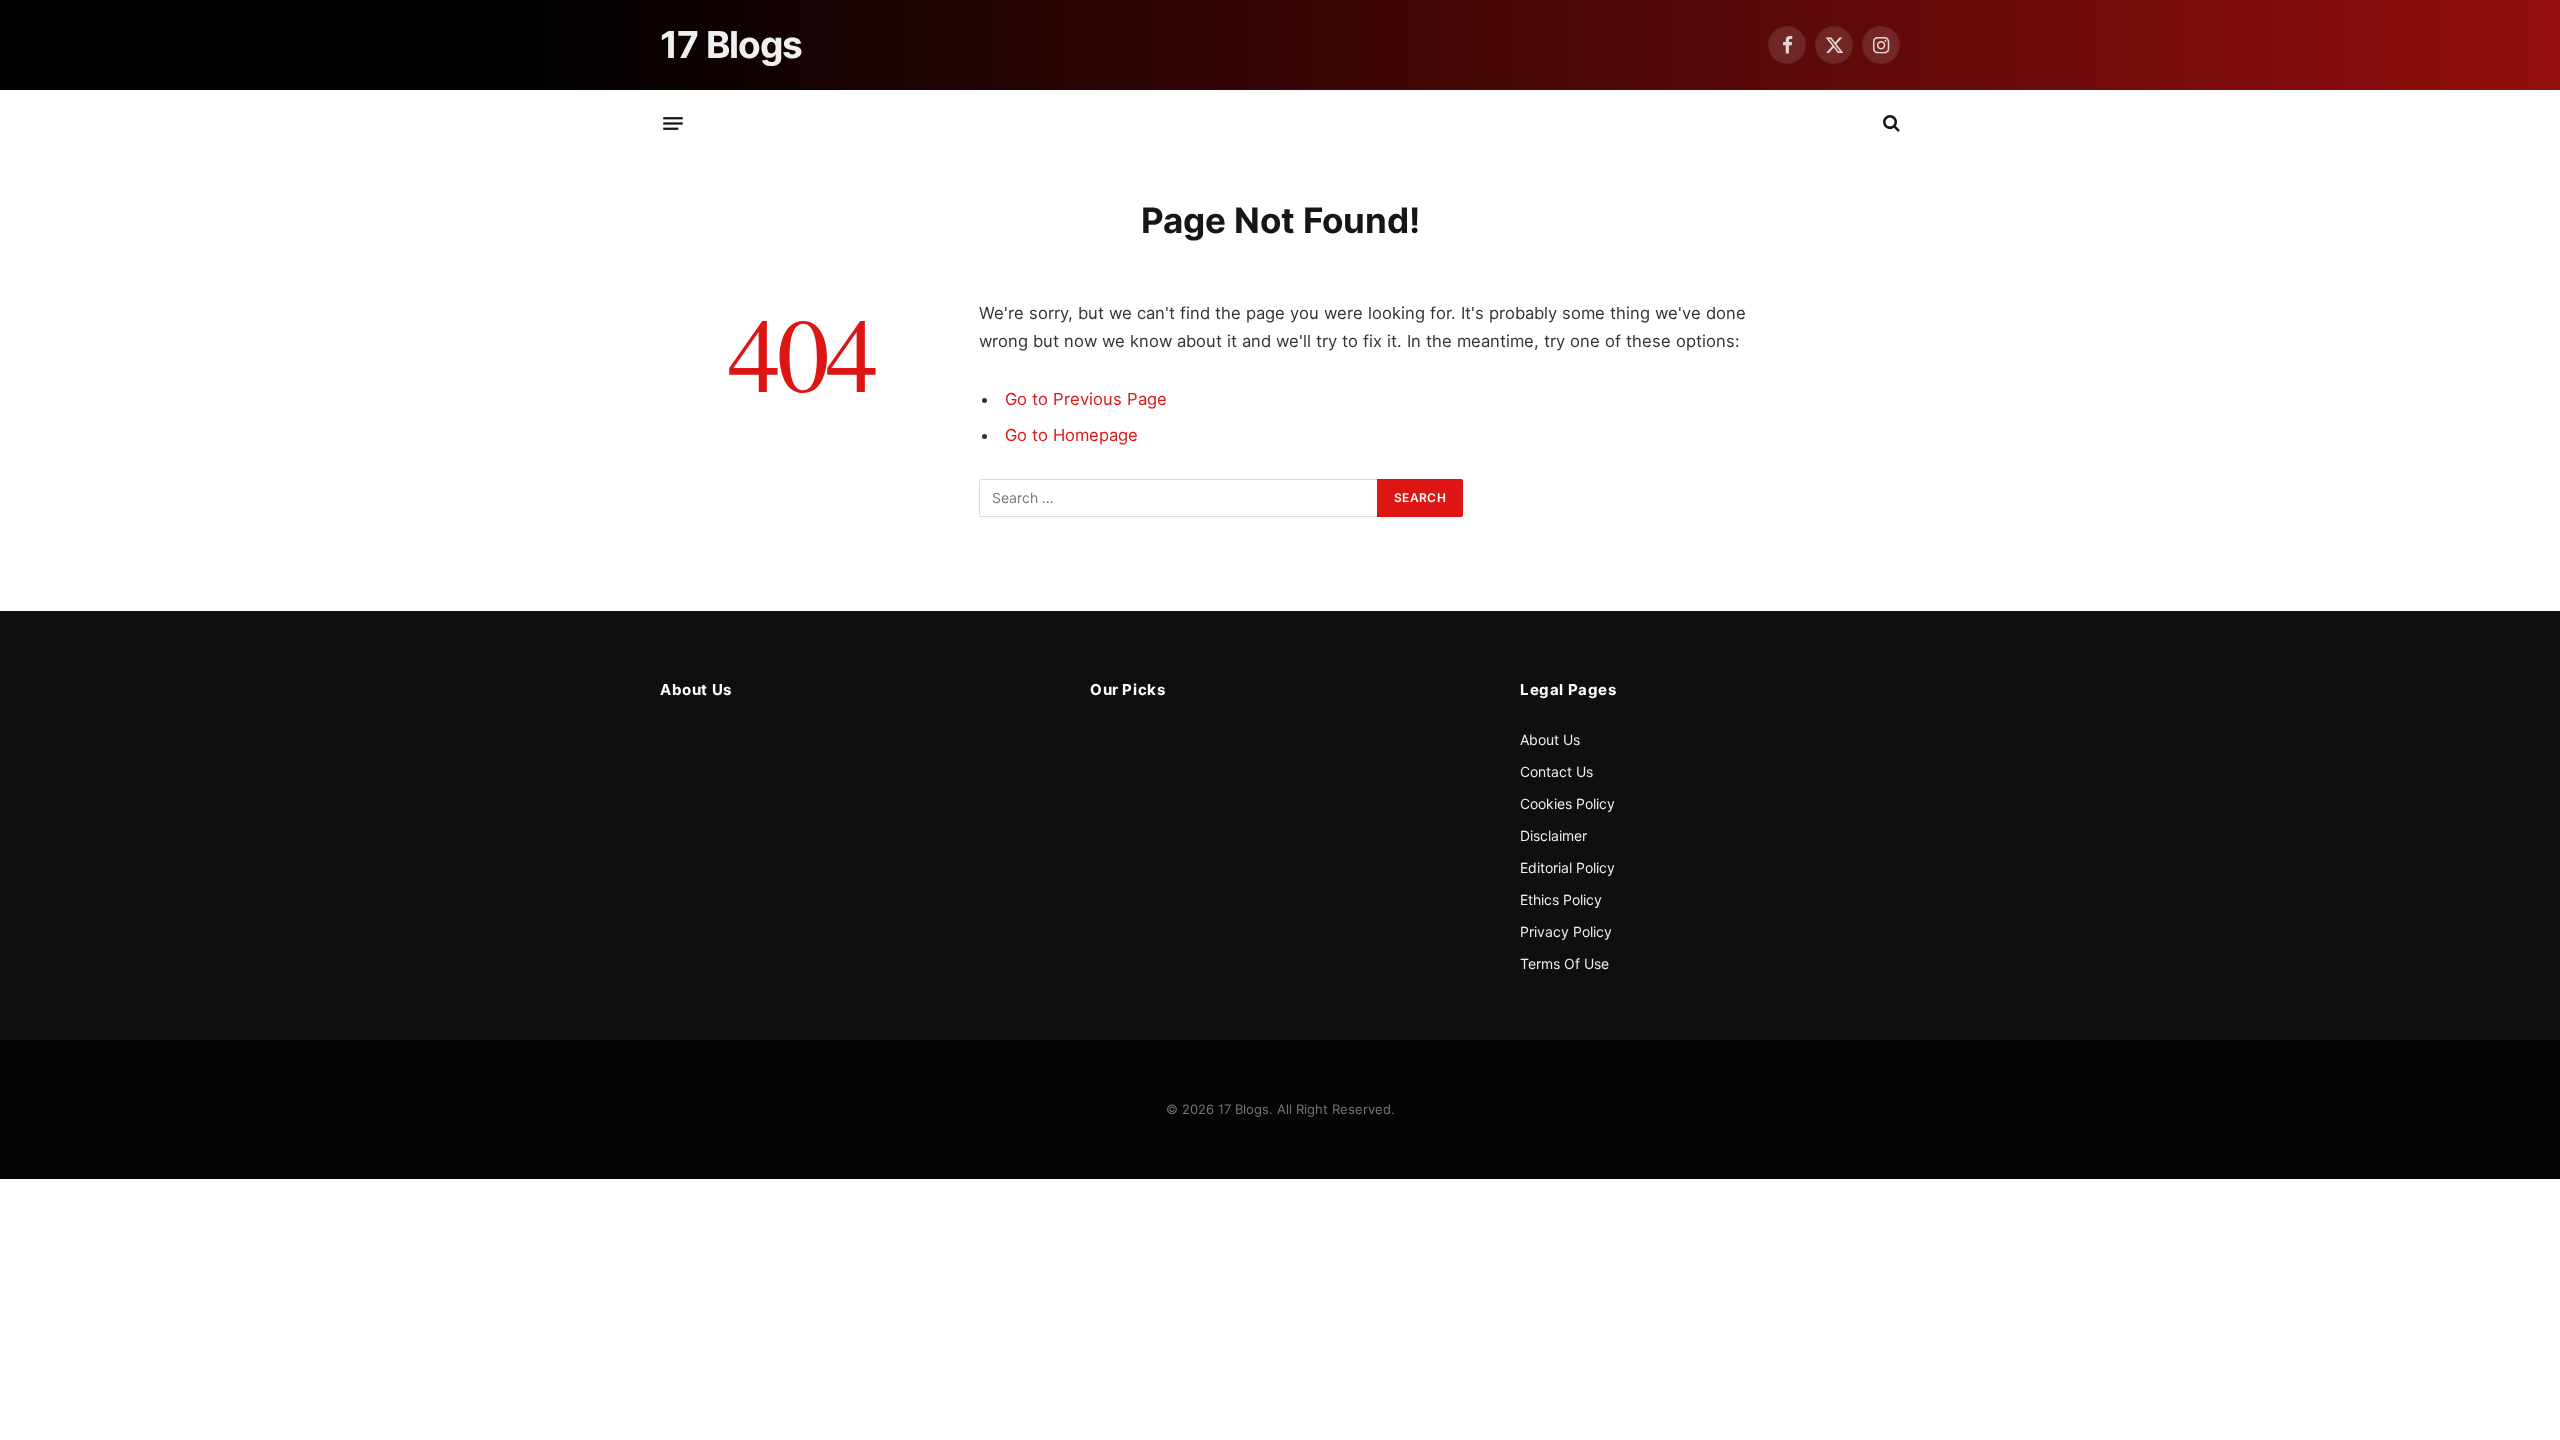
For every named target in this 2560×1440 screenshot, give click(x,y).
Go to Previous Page (1086, 399)
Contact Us (1556, 771)
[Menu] (673, 123)
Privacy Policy (1566, 931)
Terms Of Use (1564, 963)
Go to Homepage (1071, 435)
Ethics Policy (1561, 899)
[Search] (1889, 123)
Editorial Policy (1567, 867)
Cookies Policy (1567, 803)
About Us (1550, 739)
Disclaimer (1553, 835)
